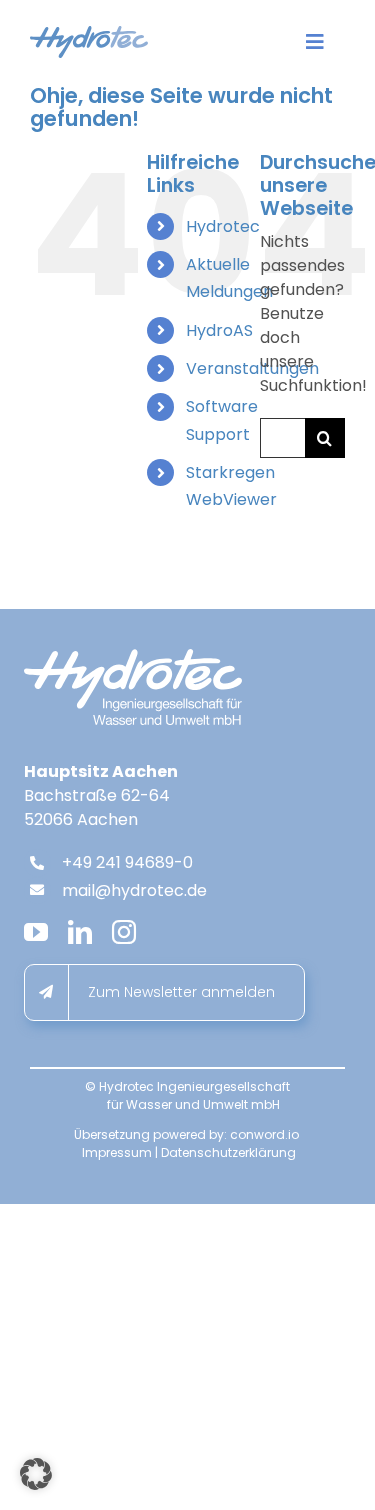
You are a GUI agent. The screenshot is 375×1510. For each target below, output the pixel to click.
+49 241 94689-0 (127, 862)
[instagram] (124, 932)
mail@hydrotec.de (134, 890)
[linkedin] (80, 932)
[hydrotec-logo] (89, 33)
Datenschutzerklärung (228, 1152)
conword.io (264, 1134)
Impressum (117, 1152)
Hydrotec (223, 226)
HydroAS (219, 330)
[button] (36, 1474)
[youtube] (36, 932)
